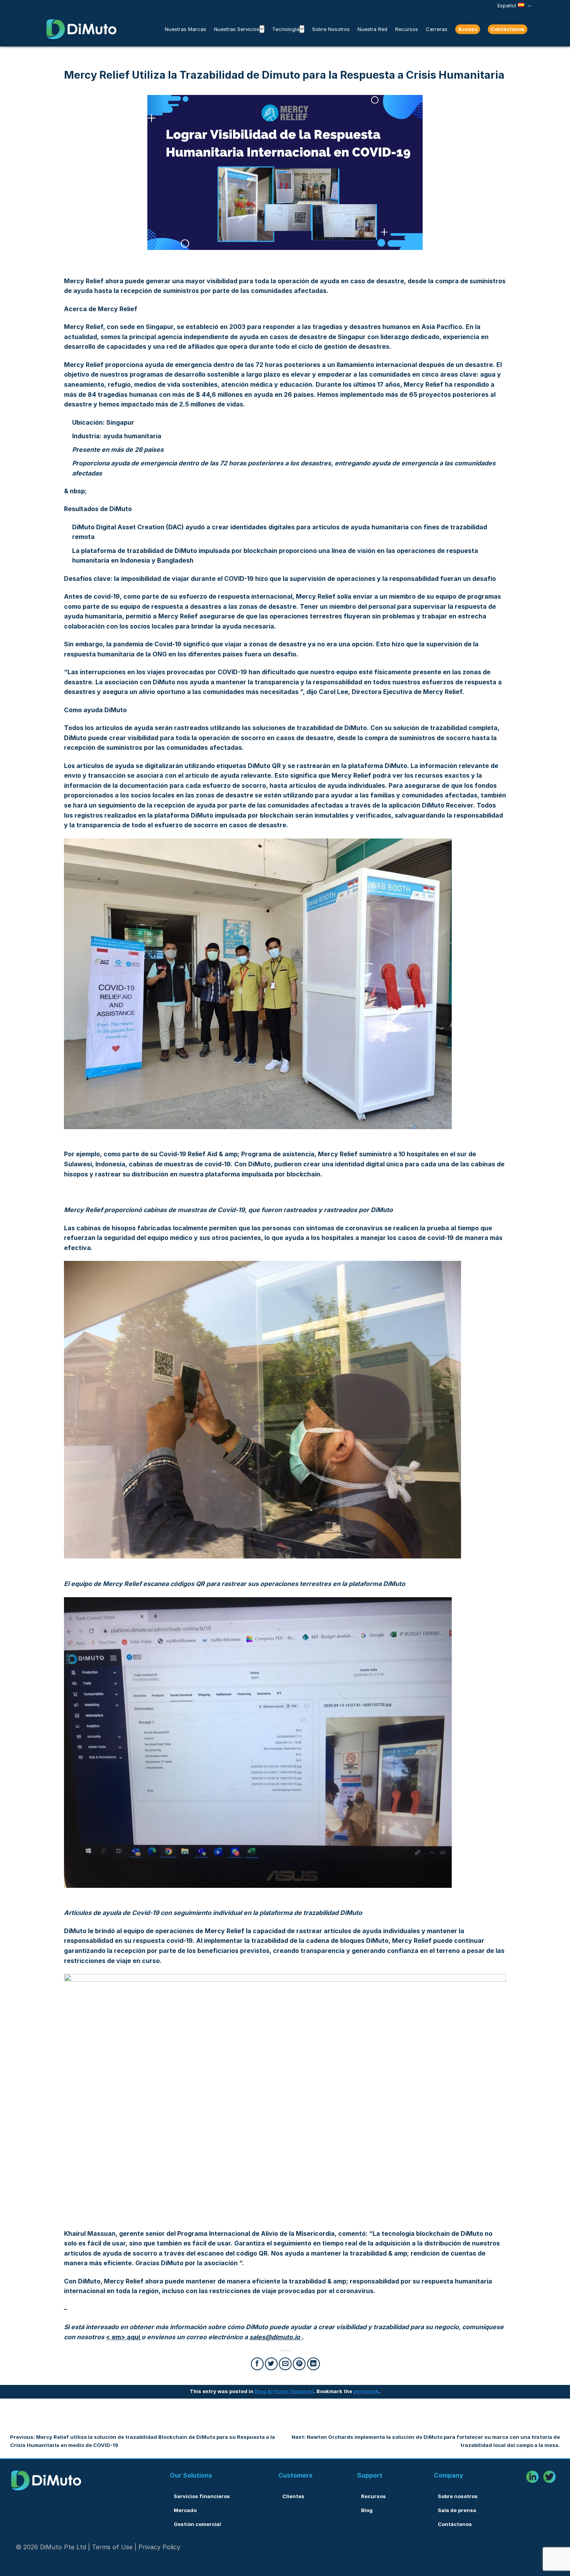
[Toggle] (262, 29)
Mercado (185, 2510)
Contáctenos (508, 29)
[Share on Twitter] (271, 2364)
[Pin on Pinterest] (299, 2364)
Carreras (437, 29)
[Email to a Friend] (285, 2364)
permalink (366, 2391)
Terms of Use (112, 2547)
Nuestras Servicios (237, 29)
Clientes (293, 2496)
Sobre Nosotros (331, 29)
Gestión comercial (197, 2524)
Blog (367, 2510)
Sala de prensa (457, 2510)
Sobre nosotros (458, 2496)
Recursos (407, 29)
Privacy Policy (159, 2547)
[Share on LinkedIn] (313, 2364)
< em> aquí (124, 2337)
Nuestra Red (372, 29)
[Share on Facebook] (257, 2364)
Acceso (468, 29)
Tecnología (286, 29)
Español (507, 6)
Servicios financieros (202, 2496)
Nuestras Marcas (186, 29)
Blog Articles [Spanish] (284, 2391)
